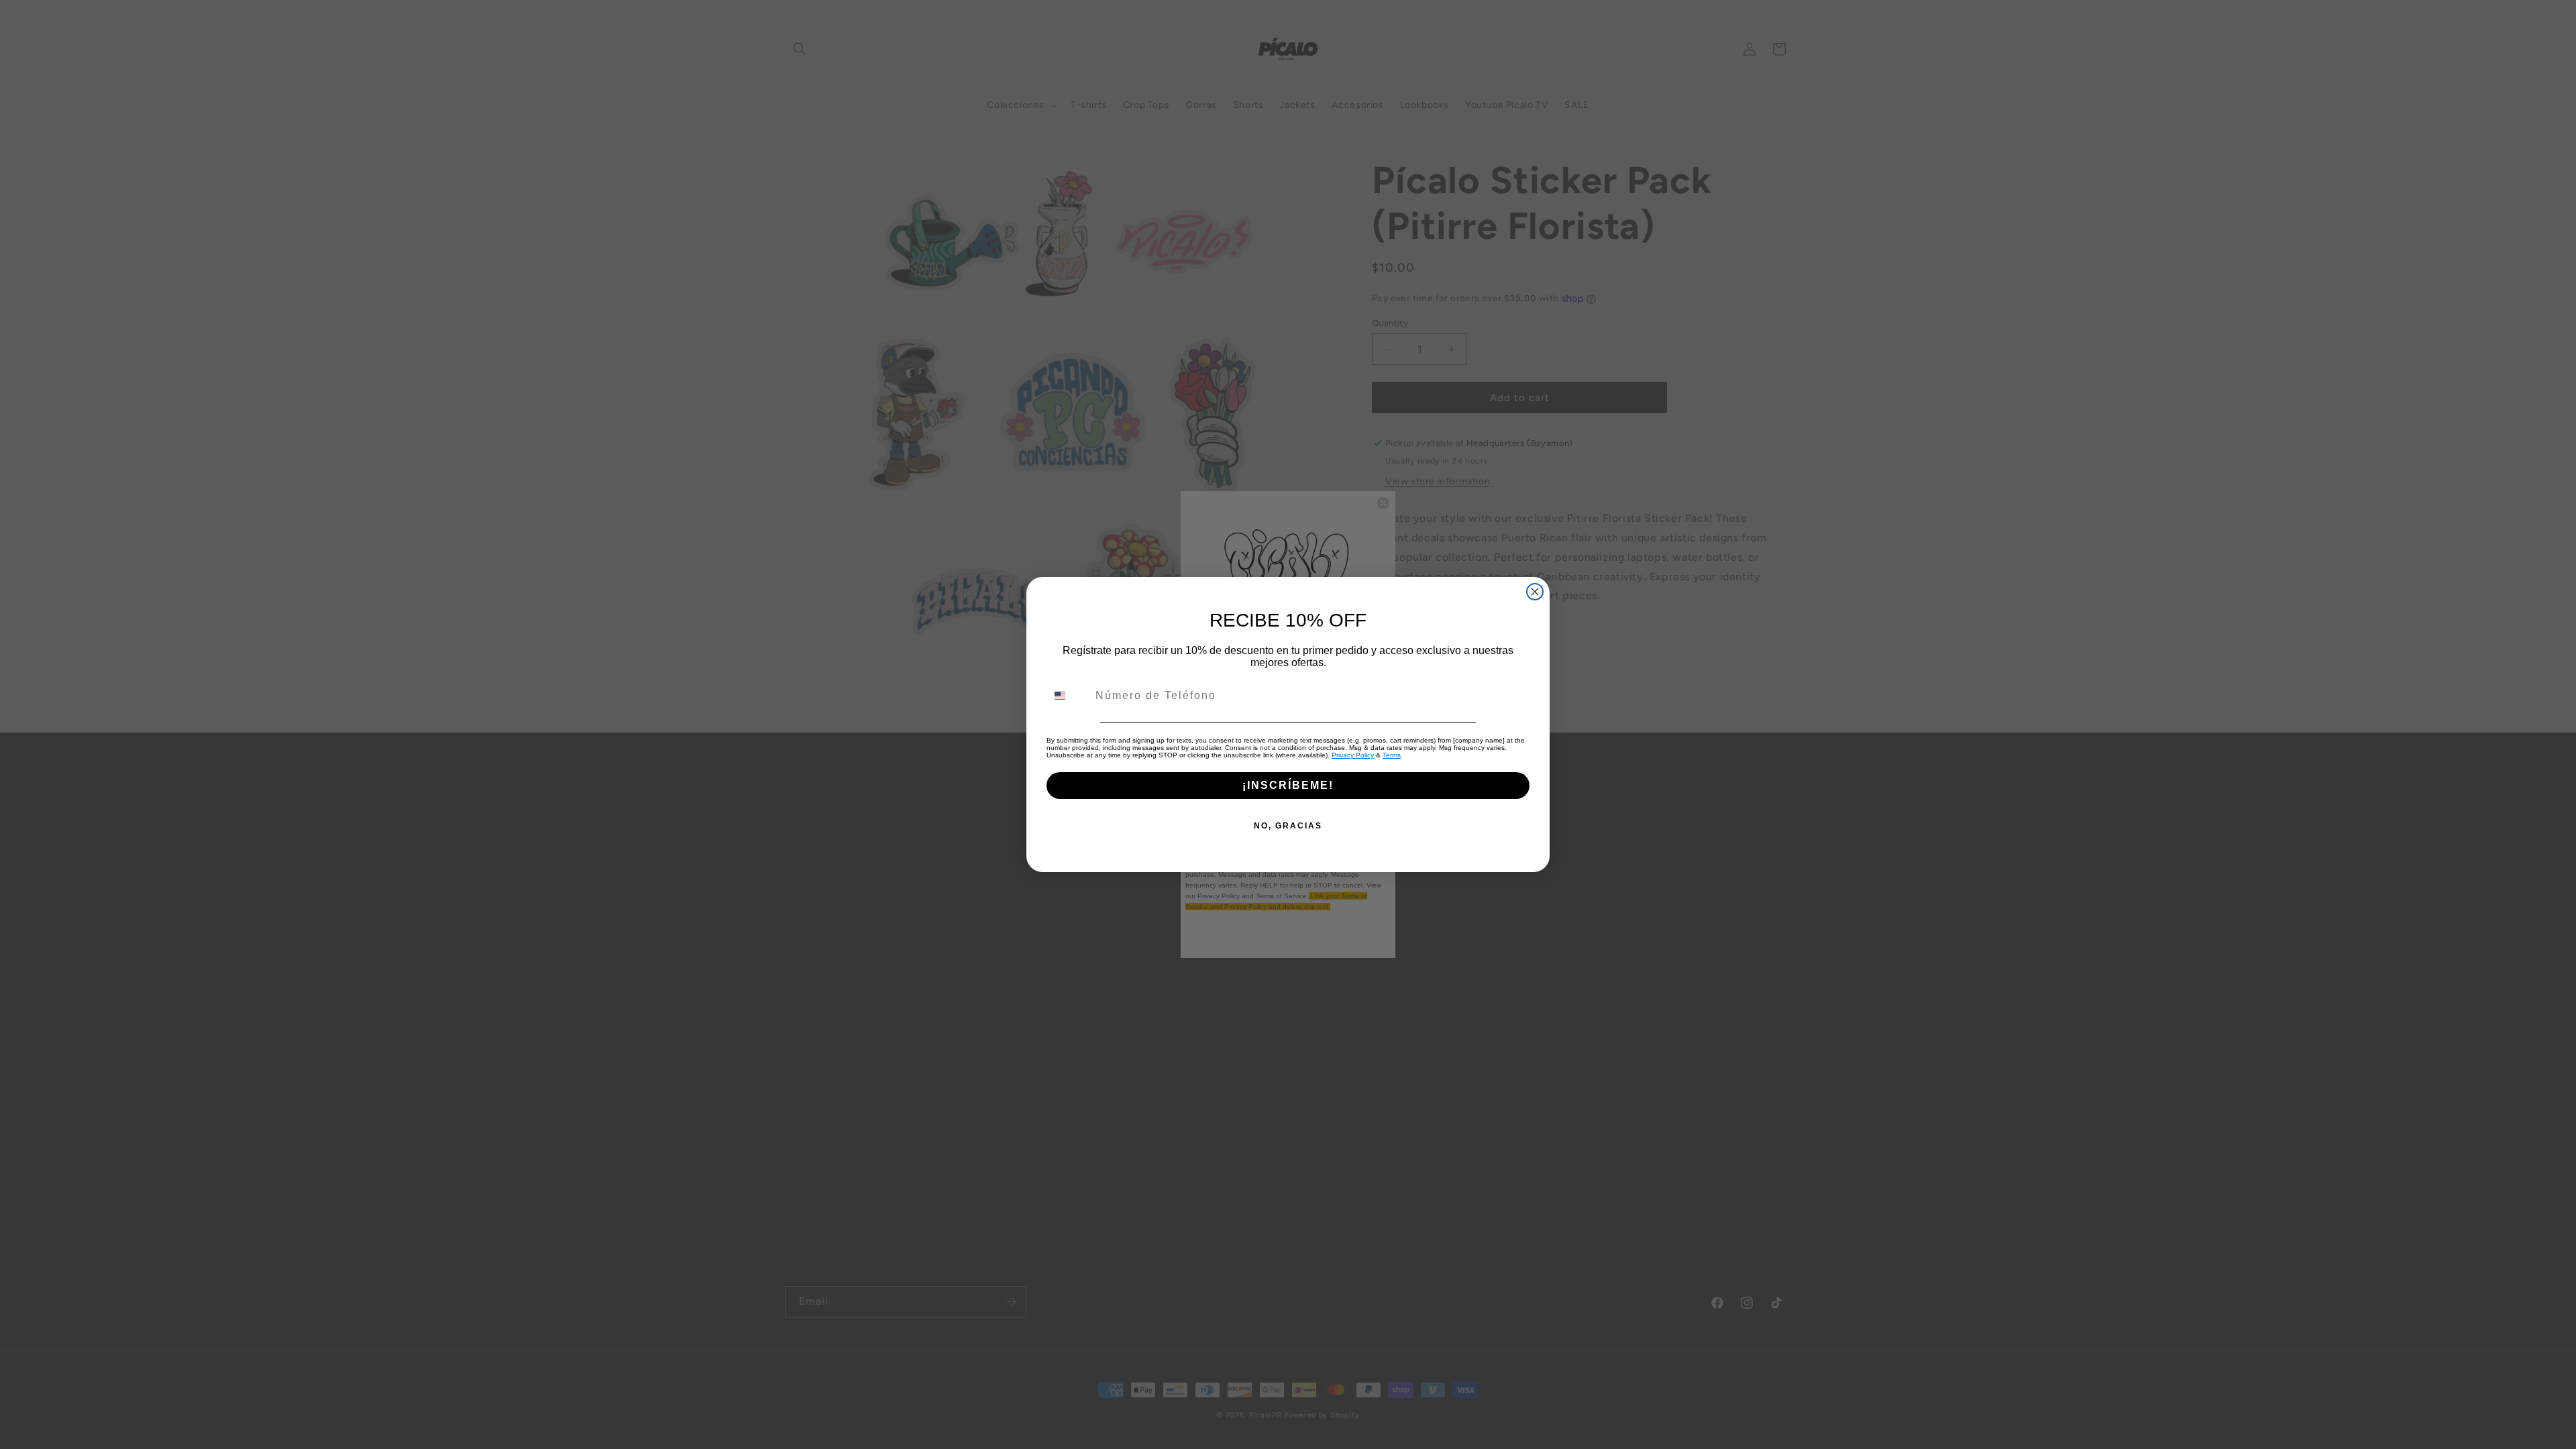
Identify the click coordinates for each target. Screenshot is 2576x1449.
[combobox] (1068, 696)
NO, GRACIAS (1288, 826)
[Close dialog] (1535, 592)
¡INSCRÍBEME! (1288, 785)
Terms (1392, 755)
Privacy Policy (1353, 755)
